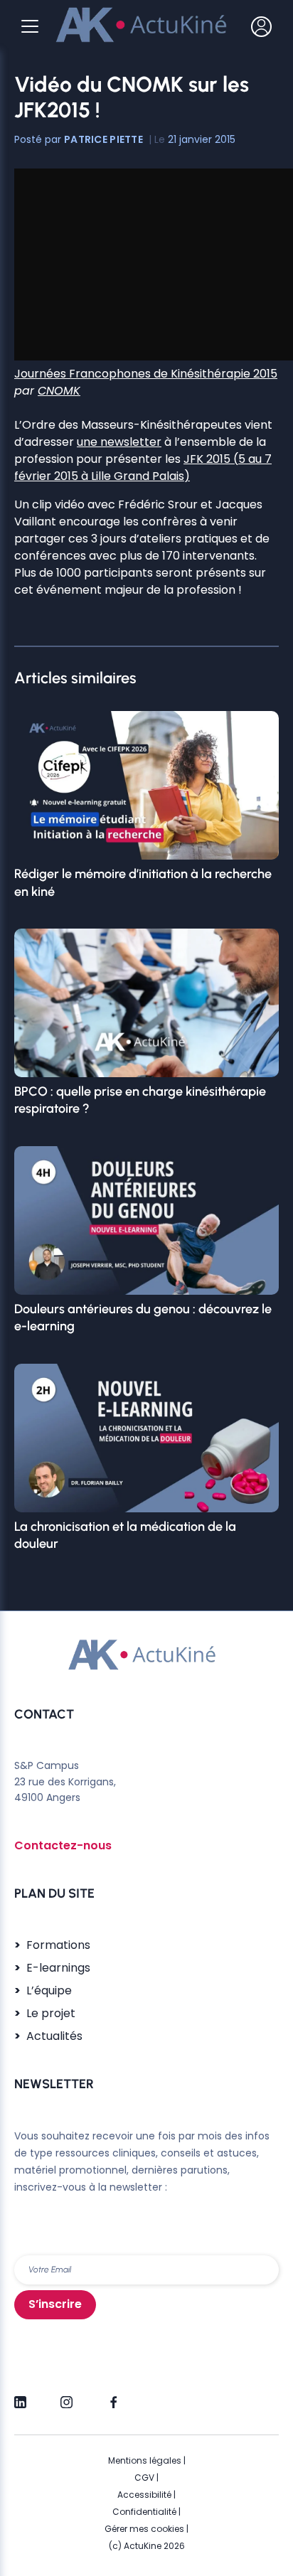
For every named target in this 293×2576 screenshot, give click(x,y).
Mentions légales (145, 2460)
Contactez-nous (63, 1845)
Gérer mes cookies (144, 2529)
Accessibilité (144, 2495)
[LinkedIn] (20, 2396)
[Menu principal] (30, 26)
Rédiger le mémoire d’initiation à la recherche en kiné (143, 882)
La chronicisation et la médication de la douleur (125, 1535)
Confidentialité (144, 2512)
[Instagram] (66, 2396)
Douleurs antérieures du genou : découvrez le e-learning (143, 1318)
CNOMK (59, 391)
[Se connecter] (261, 26)
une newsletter (119, 442)
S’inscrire (55, 2304)
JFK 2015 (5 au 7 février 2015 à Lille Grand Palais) (143, 467)
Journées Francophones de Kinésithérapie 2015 (146, 374)
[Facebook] (113, 2396)
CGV (144, 2478)
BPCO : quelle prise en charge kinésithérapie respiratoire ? (140, 1100)
